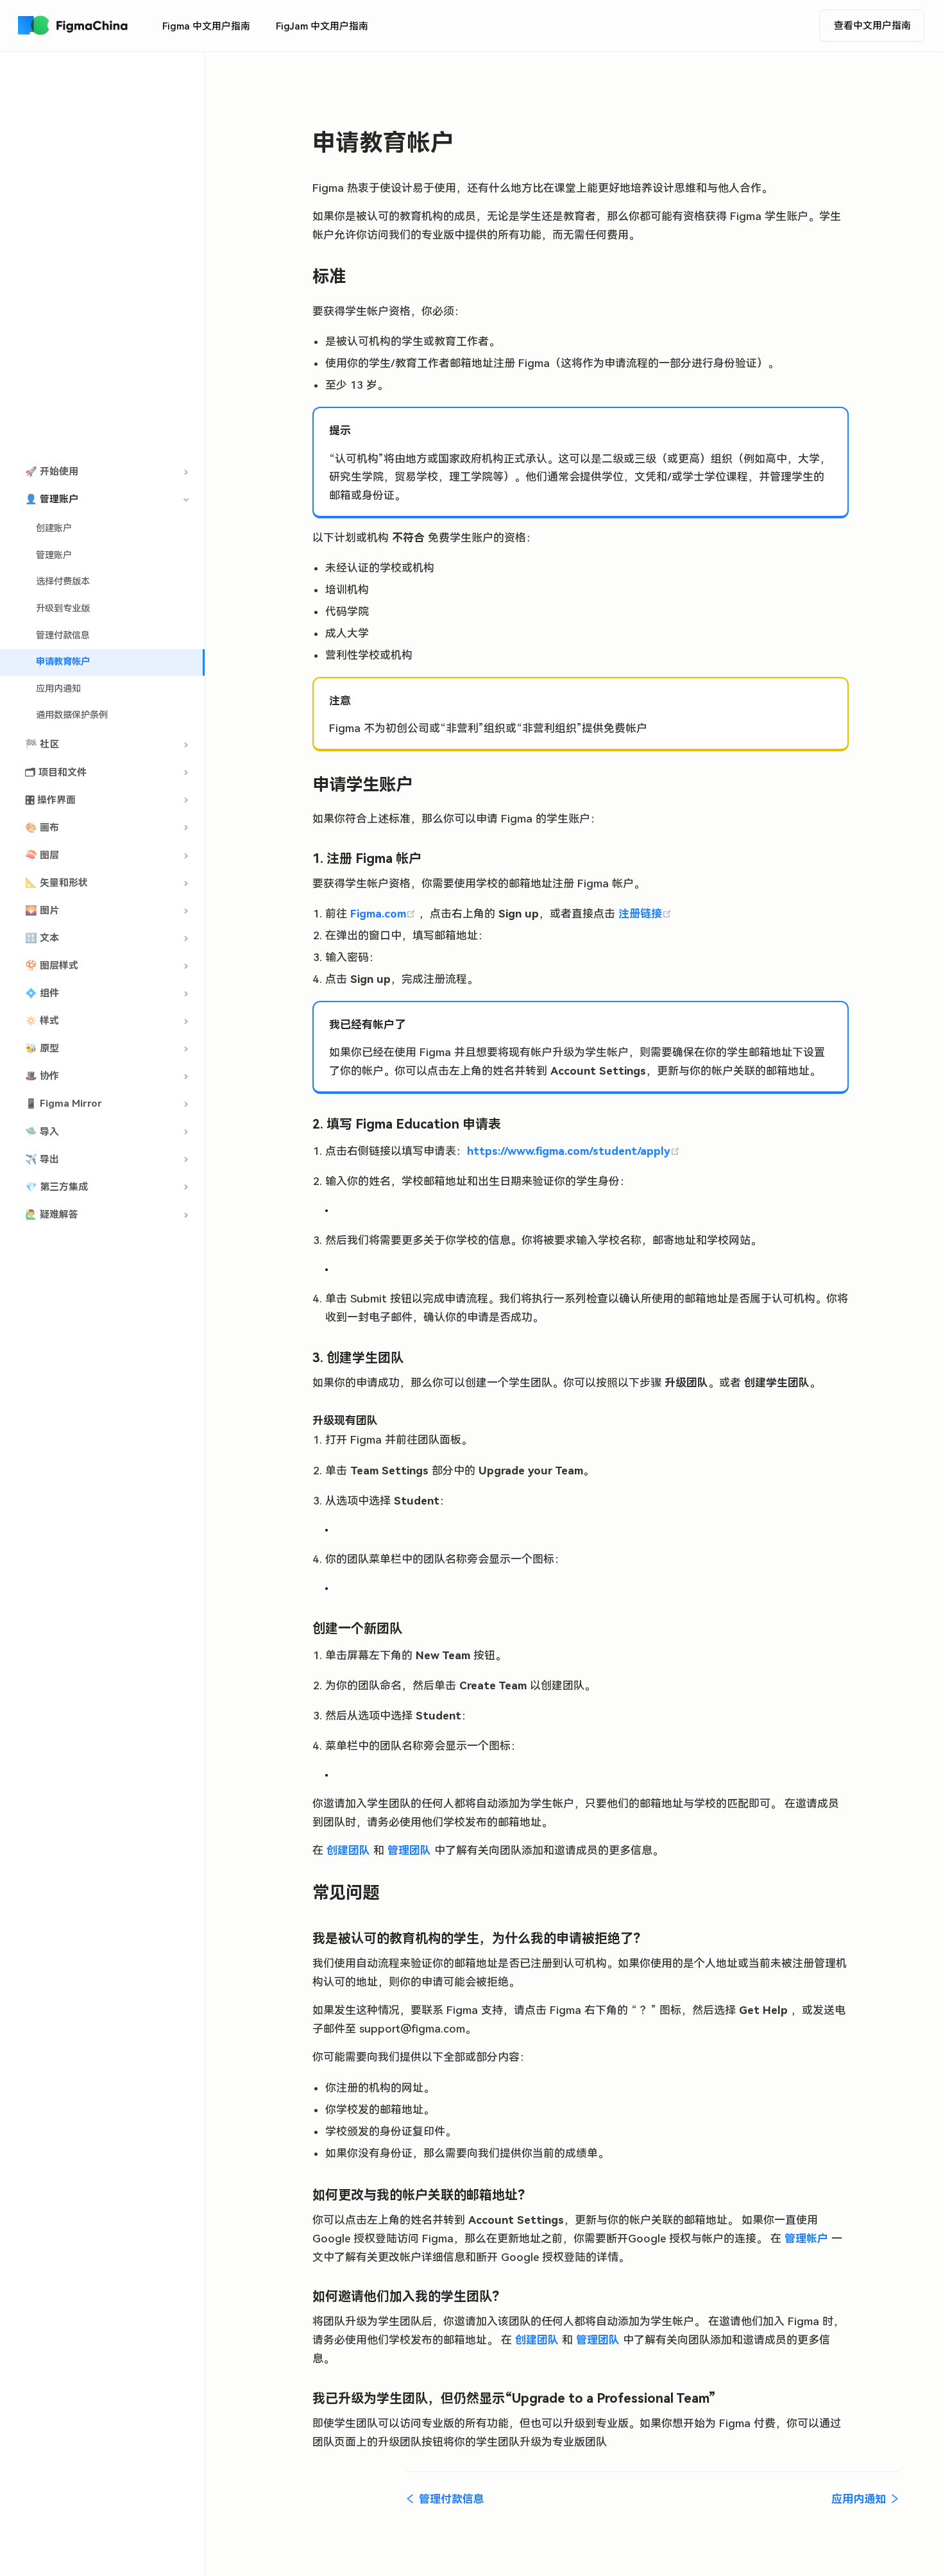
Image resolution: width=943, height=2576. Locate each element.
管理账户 (54, 555)
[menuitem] (206, 26)
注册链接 (645, 914)
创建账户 (54, 528)
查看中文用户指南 (872, 26)
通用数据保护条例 (72, 715)
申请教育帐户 (63, 662)
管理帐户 (806, 2239)
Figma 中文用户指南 (206, 26)
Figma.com (385, 914)
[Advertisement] (102, 256)
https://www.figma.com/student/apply (573, 1151)
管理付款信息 (63, 635)
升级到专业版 (63, 609)
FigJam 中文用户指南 (322, 26)
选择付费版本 (63, 582)
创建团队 (348, 1850)
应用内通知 (58, 689)
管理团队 (409, 1850)
